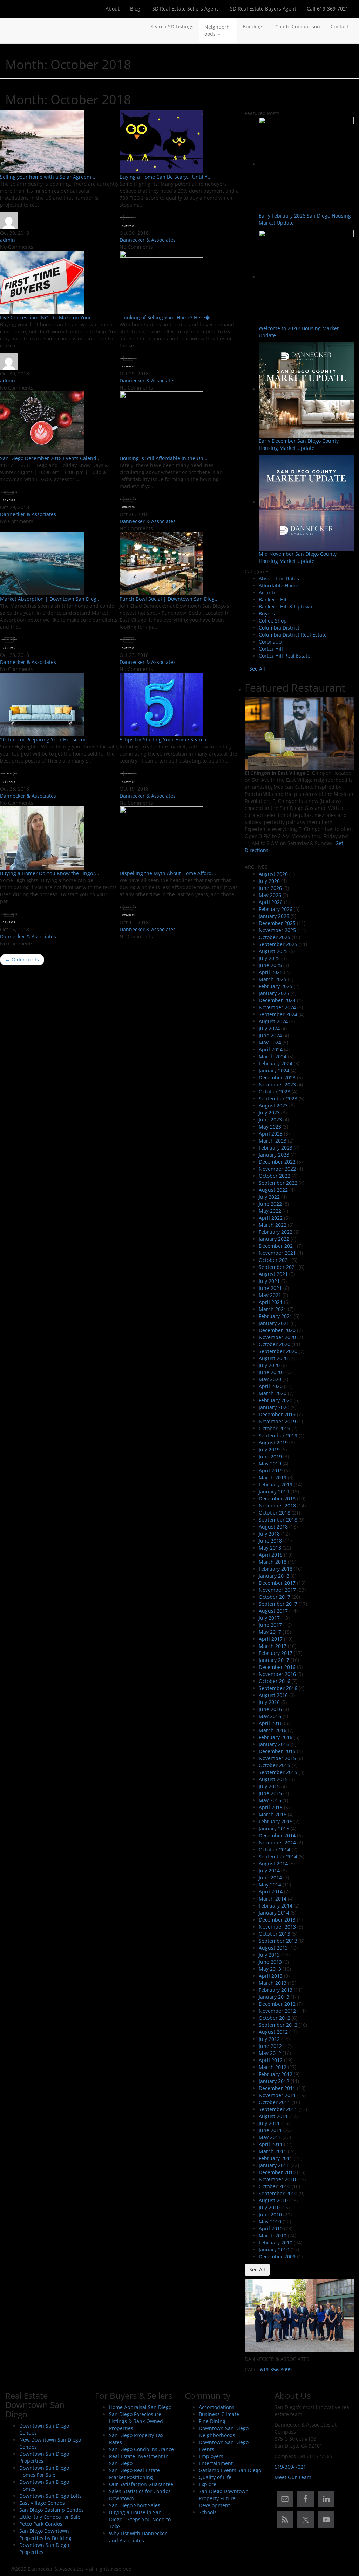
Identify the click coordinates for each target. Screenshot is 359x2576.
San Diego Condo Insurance (141, 2449)
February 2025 (276, 986)
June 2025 (270, 965)
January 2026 (274, 916)
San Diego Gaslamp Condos (52, 2510)
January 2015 (274, 1828)
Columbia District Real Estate (293, 635)
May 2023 (270, 1127)
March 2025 (273, 979)
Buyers (267, 614)
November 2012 (277, 2011)
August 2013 (273, 1948)
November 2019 (277, 1421)
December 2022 (277, 1162)
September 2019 (278, 1435)
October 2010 (275, 2186)
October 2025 (275, 937)
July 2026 (269, 881)
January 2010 (274, 2249)
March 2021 (273, 1309)
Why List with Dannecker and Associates (138, 2537)
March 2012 (273, 2067)
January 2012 (274, 2081)
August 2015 (273, 1779)
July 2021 (269, 1281)
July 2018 (269, 1534)
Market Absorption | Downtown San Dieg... (50, 599)
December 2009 (277, 2257)
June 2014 (270, 1878)
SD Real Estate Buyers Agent (262, 9)
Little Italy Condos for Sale (50, 2517)
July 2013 (269, 1955)
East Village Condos (42, 2503)
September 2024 (278, 1014)
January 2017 (274, 1660)
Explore (208, 2484)
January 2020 (274, 1407)
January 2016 (274, 1744)
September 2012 (278, 2025)
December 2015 (277, 1751)
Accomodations (217, 2407)
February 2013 (276, 1990)
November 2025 (277, 930)
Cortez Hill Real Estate (285, 656)
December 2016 (277, 1667)
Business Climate (219, 2414)
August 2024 (273, 1021)
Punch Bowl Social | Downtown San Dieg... (169, 599)
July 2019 (269, 1449)
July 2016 (269, 1702)
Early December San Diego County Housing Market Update (299, 444)
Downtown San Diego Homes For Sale (44, 2471)
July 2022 (269, 1197)
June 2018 (270, 1541)
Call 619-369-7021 (328, 9)
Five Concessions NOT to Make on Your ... (48, 317)
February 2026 (276, 909)
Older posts (22, 960)
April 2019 (271, 1470)
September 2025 (278, 944)
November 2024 (277, 1007)
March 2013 (273, 1983)
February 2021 (276, 1316)
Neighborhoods (217, 30)
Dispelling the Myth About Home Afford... (168, 873)
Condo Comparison (298, 26)
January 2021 (274, 1323)
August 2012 (273, 2032)
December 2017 (277, 1583)
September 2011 (278, 2109)
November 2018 (277, 1506)
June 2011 (270, 2130)
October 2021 (275, 1260)
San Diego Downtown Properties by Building (45, 2534)
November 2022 (277, 1169)
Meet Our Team (293, 2477)
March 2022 (273, 1225)
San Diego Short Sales (135, 2505)
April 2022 (271, 1218)
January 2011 (274, 2165)
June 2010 (270, 2214)
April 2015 (271, 1807)
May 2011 (270, 2137)
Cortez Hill (271, 649)
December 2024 (277, 1000)
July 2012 (269, 2039)
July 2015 (269, 1786)
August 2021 (273, 1274)
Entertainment (216, 2463)
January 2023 (274, 1155)
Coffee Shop (273, 621)
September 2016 (278, 1688)
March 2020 (273, 1393)
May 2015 (270, 1800)
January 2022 (274, 1239)
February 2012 (276, 2074)
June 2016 (270, 1709)
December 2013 (277, 1920)
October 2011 (275, 2102)
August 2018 (273, 1527)
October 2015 (275, 1765)
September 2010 (278, 2193)
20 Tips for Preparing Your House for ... (46, 740)
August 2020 (273, 1358)
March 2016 (273, 1730)
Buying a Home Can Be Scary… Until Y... (166, 177)
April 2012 (271, 2060)
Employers (211, 2456)
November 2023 (277, 1084)
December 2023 (277, 1077)
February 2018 (276, 1569)
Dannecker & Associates (148, 240)
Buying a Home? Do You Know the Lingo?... (50, 873)
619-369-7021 (290, 2467)
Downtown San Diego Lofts (50, 2496)
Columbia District (279, 628)
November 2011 (277, 2095)
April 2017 (271, 1639)
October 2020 (275, 1344)
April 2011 (271, 2144)
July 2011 (269, 2123)
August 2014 (273, 1863)
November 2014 (277, 1842)
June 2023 (270, 1120)
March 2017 (273, 1646)
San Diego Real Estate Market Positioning (134, 2474)
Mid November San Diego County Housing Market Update (298, 557)
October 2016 (275, 1681)
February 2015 (276, 1821)
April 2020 (271, 1386)
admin (8, 240)
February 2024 (276, 1063)
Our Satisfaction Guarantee (141, 2484)
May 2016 (270, 1716)
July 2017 (269, 1618)
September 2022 (278, 1183)
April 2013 (271, 1976)
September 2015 (278, 1772)
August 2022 (273, 1190)
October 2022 (275, 1176)
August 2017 (273, 1611)
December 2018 (277, 1499)
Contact (340, 26)
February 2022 (276, 1232)
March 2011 (273, 2151)
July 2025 (269, 958)
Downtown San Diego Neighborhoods (224, 2432)
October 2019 (275, 1428)
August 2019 (273, 1442)
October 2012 (275, 2018)
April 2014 (271, 1892)
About (113, 9)
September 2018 (278, 1520)
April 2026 (271, 902)
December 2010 (277, 2172)
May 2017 (270, 1632)
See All (257, 669)
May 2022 (270, 1211)
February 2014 (276, 1906)
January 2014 (274, 1913)
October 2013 (275, 1934)
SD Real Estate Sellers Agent (184, 9)
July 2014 (269, 1871)
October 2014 (275, 1849)
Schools (208, 2512)
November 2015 (277, 1758)
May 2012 (270, 2053)
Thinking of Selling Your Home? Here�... (167, 317)
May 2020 (270, 1379)
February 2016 (276, 1737)
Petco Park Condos (41, 2524)
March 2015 (273, 1814)
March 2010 (273, 2235)
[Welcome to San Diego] (11, 27)
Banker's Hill (273, 600)
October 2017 (275, 1597)
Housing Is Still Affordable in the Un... (164, 458)
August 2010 (273, 2200)
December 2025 (277, 923)
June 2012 (270, 2046)
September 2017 (278, 1604)
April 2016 (271, 1723)
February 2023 (276, 1148)
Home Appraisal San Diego (140, 2407)
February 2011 (276, 2158)
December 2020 (277, 1330)
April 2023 (271, 1134)
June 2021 (270, 1288)
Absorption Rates (279, 578)
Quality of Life (215, 2477)
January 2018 (274, 1576)
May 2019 (270, 1463)
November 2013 (277, 1927)
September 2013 (278, 1941)
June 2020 (270, 1372)
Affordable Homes (280, 585)
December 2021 (277, 1246)
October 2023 (275, 1091)
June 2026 (270, 888)
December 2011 (277, 2088)
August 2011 (273, 2116)
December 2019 (277, 1414)
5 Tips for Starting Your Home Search (163, 740)
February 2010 (276, 2242)
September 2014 (278, 1856)
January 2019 (274, 1492)
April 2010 (271, 2228)
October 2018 (275, 1513)
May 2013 (270, 1969)
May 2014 (270, 1885)
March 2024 (273, 1056)
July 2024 (269, 1028)
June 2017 (270, 1625)
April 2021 (271, 1302)
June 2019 (270, 1456)
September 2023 (278, 1099)
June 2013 (270, 1962)
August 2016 (273, 1695)
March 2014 (273, 1899)
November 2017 (277, 1590)
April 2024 (271, 1049)
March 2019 (273, 1477)
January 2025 (274, 993)
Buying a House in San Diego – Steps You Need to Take (140, 2519)
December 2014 (277, 1835)
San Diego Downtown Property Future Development (224, 2498)
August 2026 (273, 874)
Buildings (254, 26)
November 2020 (277, 1337)
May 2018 (270, 1548)
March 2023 (273, 1141)
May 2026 (270, 895)
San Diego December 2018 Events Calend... (50, 458)
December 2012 (277, 2004)
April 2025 (271, 972)
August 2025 (273, 951)
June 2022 (270, 1204)
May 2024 (270, 1042)
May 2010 (270, 2221)
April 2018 (271, 1555)
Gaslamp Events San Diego (230, 2470)
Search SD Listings (172, 26)
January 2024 (274, 1070)
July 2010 (269, 2207)
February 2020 (276, 1400)
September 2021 (278, 1267)
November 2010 (277, 2179)
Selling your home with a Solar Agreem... (48, 177)
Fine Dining (212, 2421)
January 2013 (274, 1997)
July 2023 (269, 1113)
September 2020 (278, 1351)
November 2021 (277, 1253)
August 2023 (273, 1106)
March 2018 (273, 1562)
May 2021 (270, 1295)
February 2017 (276, 1653)
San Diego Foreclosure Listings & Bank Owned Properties (136, 2421)
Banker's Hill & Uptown (286, 607)
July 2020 (269, 1365)
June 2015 (270, 1793)
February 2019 (276, 1485)
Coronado (270, 642)
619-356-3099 (276, 2369)
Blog (135, 9)
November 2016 (277, 1674)
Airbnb (267, 593)
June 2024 (270, 1035)
